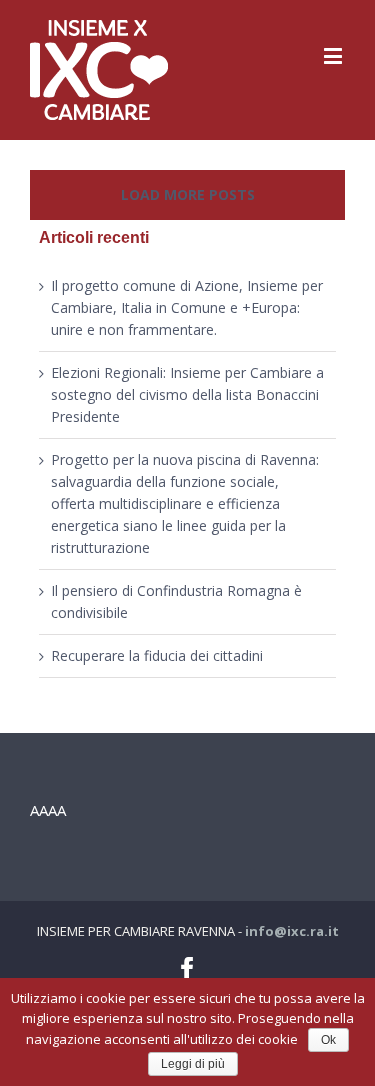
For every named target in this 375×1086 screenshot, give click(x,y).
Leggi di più (193, 1064)
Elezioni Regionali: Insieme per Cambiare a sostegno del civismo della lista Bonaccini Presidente (187, 394)
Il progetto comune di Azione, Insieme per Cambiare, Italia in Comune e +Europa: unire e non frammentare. (187, 307)
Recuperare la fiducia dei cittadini (157, 655)
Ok (328, 1040)
